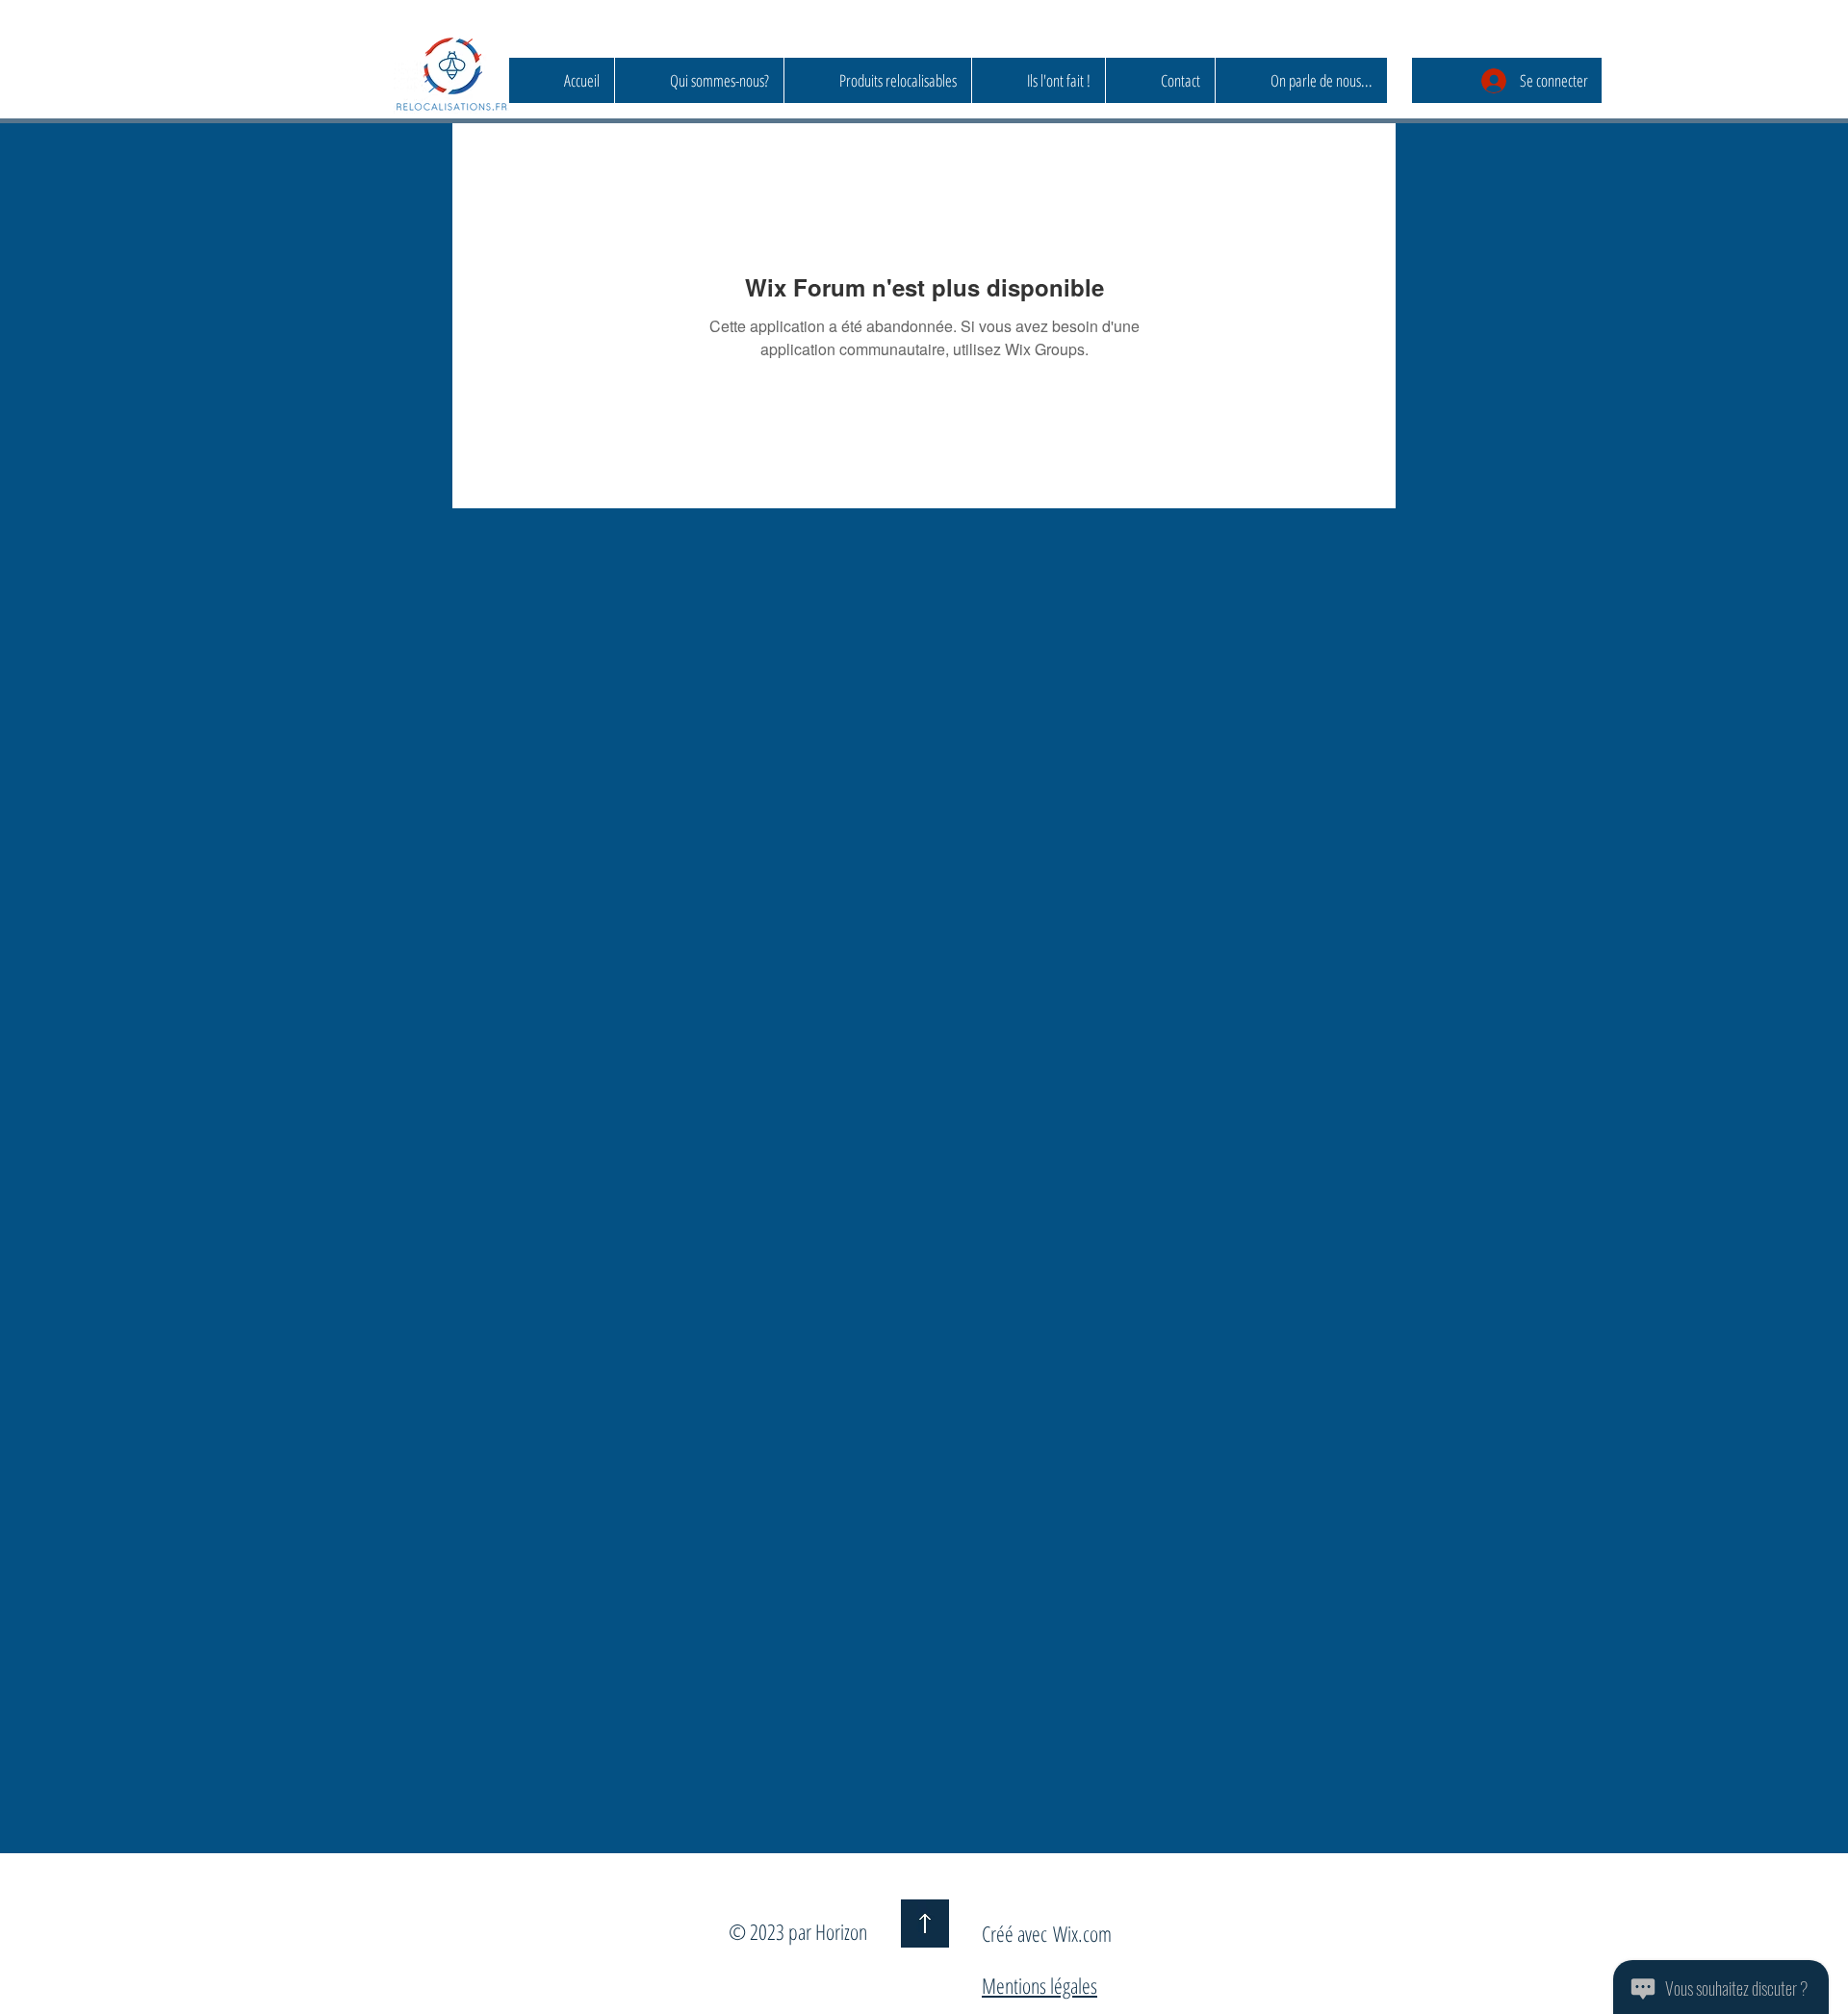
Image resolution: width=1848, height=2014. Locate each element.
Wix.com (1082, 1933)
